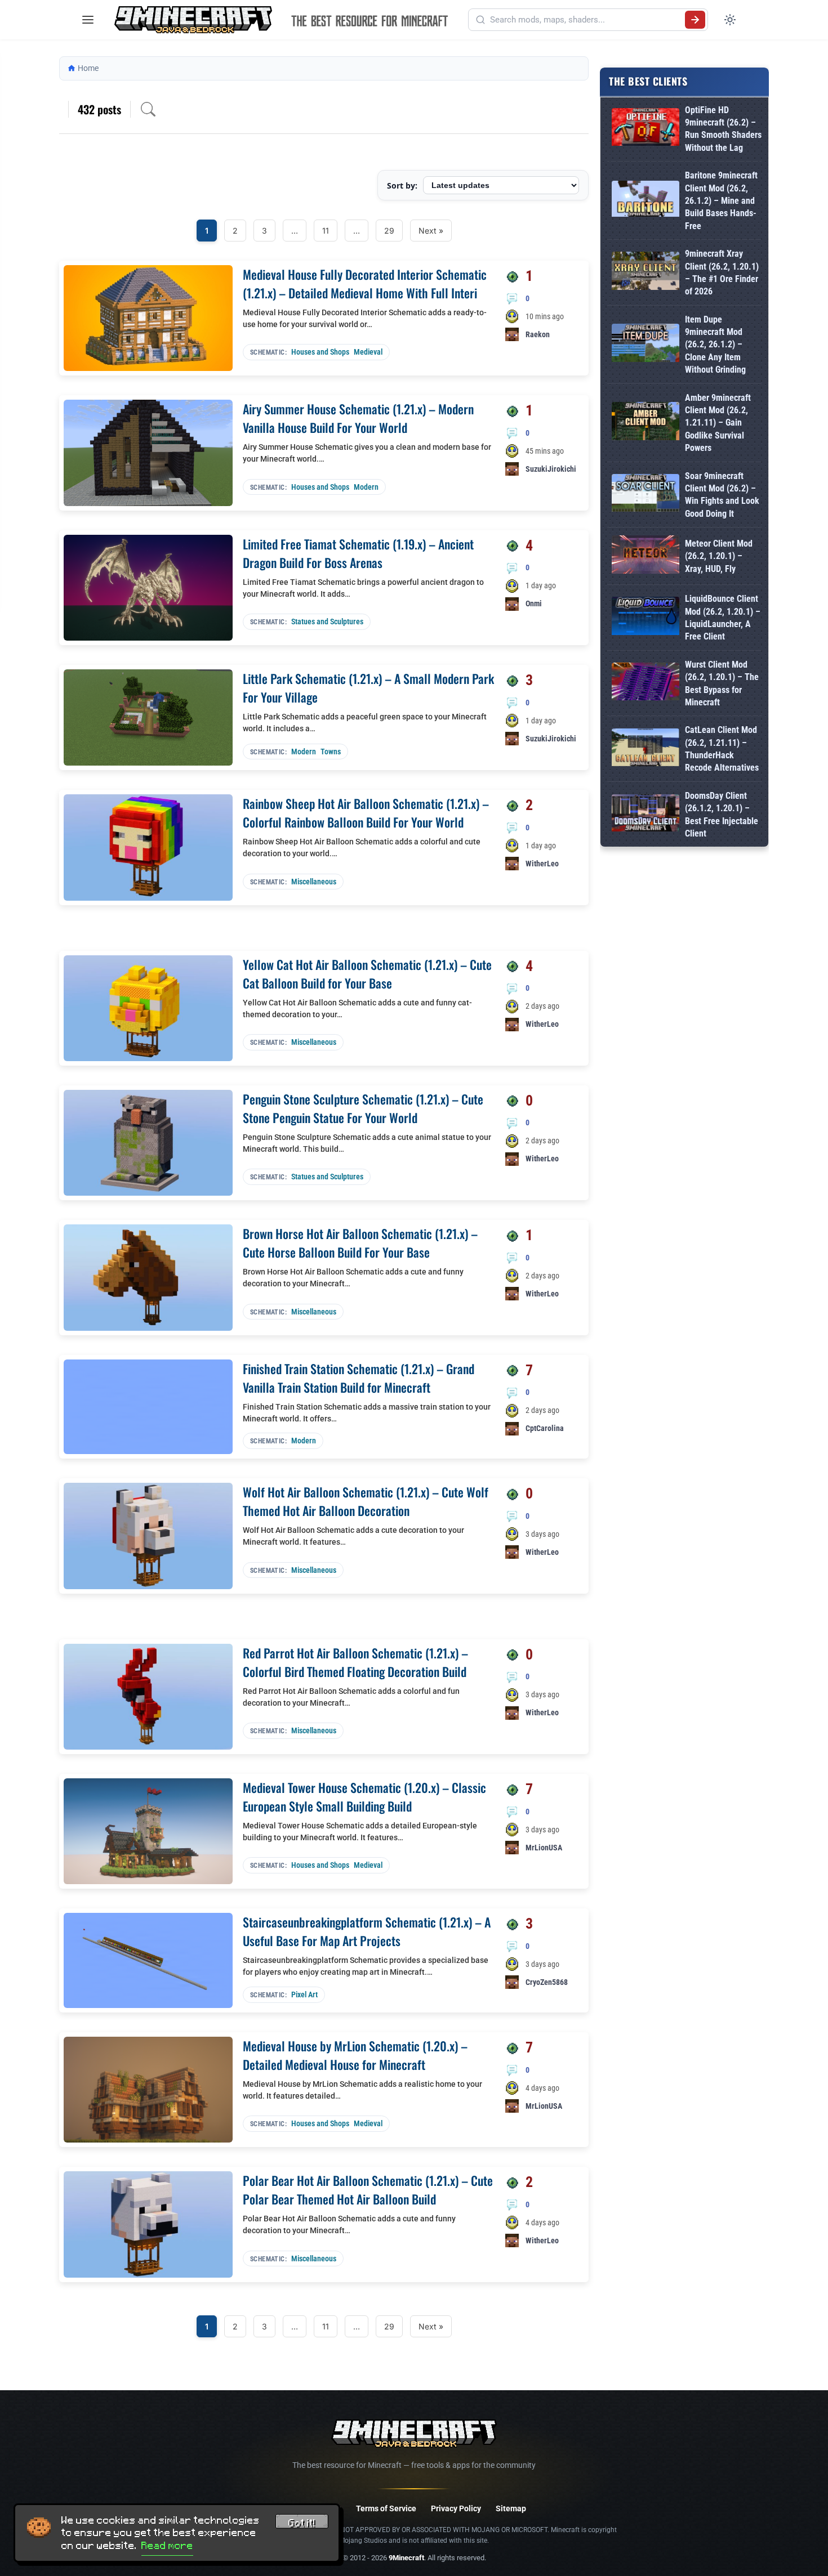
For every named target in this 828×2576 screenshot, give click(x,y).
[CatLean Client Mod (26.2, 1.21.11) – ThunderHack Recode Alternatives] (646, 750)
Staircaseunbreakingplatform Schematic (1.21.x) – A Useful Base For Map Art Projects (367, 1931)
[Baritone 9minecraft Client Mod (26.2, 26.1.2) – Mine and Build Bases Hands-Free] (646, 201)
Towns (331, 752)
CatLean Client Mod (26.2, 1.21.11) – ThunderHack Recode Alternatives (722, 749)
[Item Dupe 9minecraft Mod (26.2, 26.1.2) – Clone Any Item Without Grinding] (646, 345)
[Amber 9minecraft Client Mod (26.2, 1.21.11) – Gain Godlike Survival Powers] (646, 423)
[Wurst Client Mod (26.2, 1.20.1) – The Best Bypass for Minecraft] (646, 684)
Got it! (302, 2523)
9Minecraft (406, 2558)
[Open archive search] (148, 109)
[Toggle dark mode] (730, 20)
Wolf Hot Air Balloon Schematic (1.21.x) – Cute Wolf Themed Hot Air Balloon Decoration (366, 1501)
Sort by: (402, 185)
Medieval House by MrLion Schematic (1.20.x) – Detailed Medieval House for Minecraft (355, 2055)
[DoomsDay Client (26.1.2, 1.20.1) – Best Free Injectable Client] (646, 815)
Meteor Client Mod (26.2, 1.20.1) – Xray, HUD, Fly (719, 556)
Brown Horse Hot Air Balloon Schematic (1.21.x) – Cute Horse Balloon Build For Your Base (360, 1243)
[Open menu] (88, 20)
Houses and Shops (320, 352)
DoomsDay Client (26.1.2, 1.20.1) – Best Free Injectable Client (722, 815)
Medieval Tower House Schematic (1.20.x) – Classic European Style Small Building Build (364, 1797)
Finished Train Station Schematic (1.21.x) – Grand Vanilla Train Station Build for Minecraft (359, 1378)
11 (326, 231)
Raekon (538, 334)
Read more (167, 2546)
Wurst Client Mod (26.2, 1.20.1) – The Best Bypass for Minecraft (722, 683)
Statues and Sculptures (327, 621)
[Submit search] (695, 20)
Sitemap (511, 2508)
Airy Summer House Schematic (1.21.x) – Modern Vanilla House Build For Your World (358, 418)
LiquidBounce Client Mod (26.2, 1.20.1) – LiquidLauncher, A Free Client (723, 618)
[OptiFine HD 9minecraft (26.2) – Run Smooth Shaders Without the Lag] (646, 129)
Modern (366, 487)
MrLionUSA (544, 1848)
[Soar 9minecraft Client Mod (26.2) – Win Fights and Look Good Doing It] (646, 495)
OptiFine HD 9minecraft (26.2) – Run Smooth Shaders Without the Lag (723, 129)
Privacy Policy (456, 2508)
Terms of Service (386, 2508)
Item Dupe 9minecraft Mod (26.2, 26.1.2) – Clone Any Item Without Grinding (715, 345)
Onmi (534, 603)
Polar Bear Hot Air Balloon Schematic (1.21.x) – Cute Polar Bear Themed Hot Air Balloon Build (368, 2190)
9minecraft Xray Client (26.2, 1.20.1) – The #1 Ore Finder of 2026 (722, 272)
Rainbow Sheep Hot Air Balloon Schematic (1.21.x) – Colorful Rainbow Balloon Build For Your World (366, 813)
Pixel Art (304, 1994)
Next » (431, 231)
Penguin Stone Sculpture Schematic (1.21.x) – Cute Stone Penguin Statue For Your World (363, 1108)
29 (389, 231)
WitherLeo (542, 864)
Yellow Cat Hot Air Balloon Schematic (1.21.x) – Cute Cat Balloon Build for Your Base (367, 974)
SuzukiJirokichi (551, 469)
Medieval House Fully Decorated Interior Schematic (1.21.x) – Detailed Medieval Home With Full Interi (365, 283)
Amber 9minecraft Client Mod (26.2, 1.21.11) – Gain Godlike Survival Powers (718, 423)
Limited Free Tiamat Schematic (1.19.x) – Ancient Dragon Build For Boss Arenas (358, 553)
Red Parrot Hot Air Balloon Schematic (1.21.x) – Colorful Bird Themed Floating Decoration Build (355, 1662)
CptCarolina (545, 1428)
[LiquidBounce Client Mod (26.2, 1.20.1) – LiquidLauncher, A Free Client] (646, 618)
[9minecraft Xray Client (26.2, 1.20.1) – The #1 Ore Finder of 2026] (646, 273)
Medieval (368, 352)
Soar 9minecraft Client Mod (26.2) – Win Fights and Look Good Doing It (722, 495)
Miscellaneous (314, 882)
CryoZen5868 (547, 1982)
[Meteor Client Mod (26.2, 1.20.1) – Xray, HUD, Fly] (646, 556)
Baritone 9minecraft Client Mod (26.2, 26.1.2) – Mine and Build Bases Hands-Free (721, 201)
